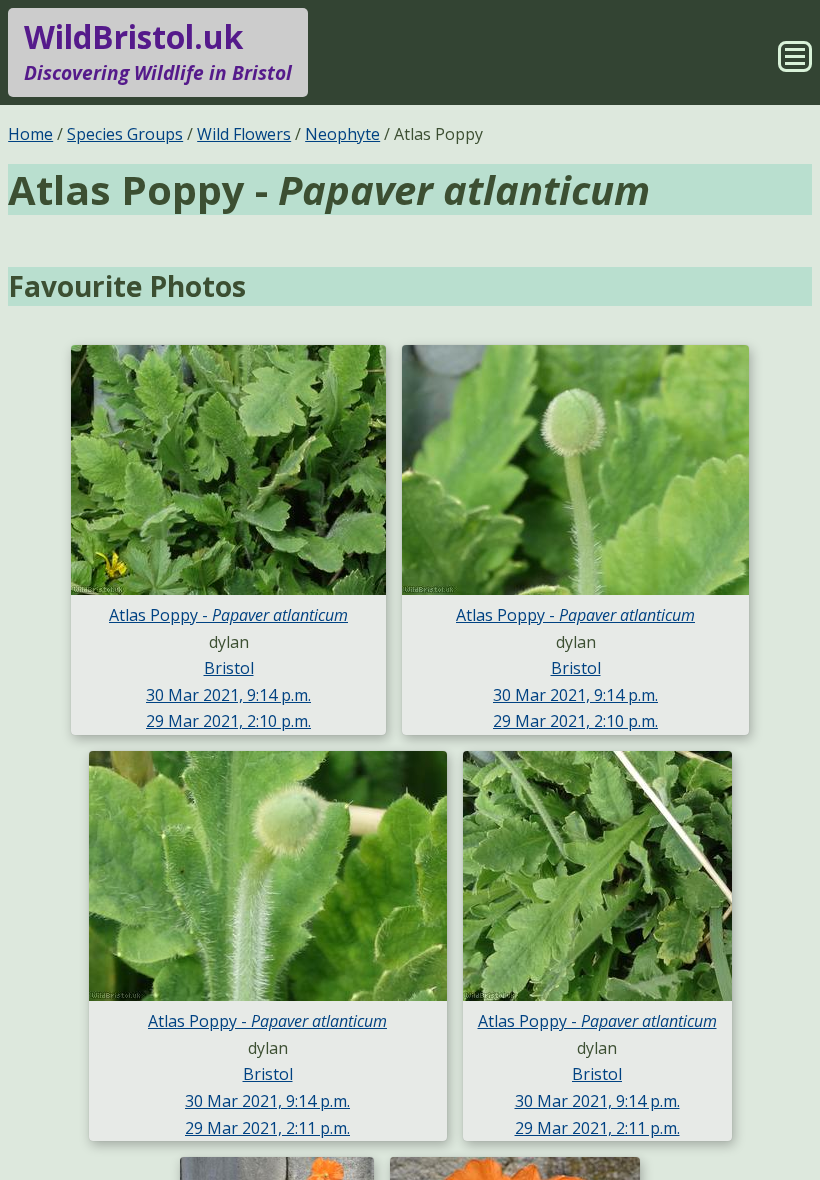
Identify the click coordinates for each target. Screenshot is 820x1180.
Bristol (229, 668)
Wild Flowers (244, 134)
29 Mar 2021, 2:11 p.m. (267, 1128)
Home (30, 134)
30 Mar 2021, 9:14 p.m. (228, 695)
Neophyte (342, 134)
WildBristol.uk (158, 50)
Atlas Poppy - (228, 615)
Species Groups (125, 134)
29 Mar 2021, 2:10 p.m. (228, 721)
